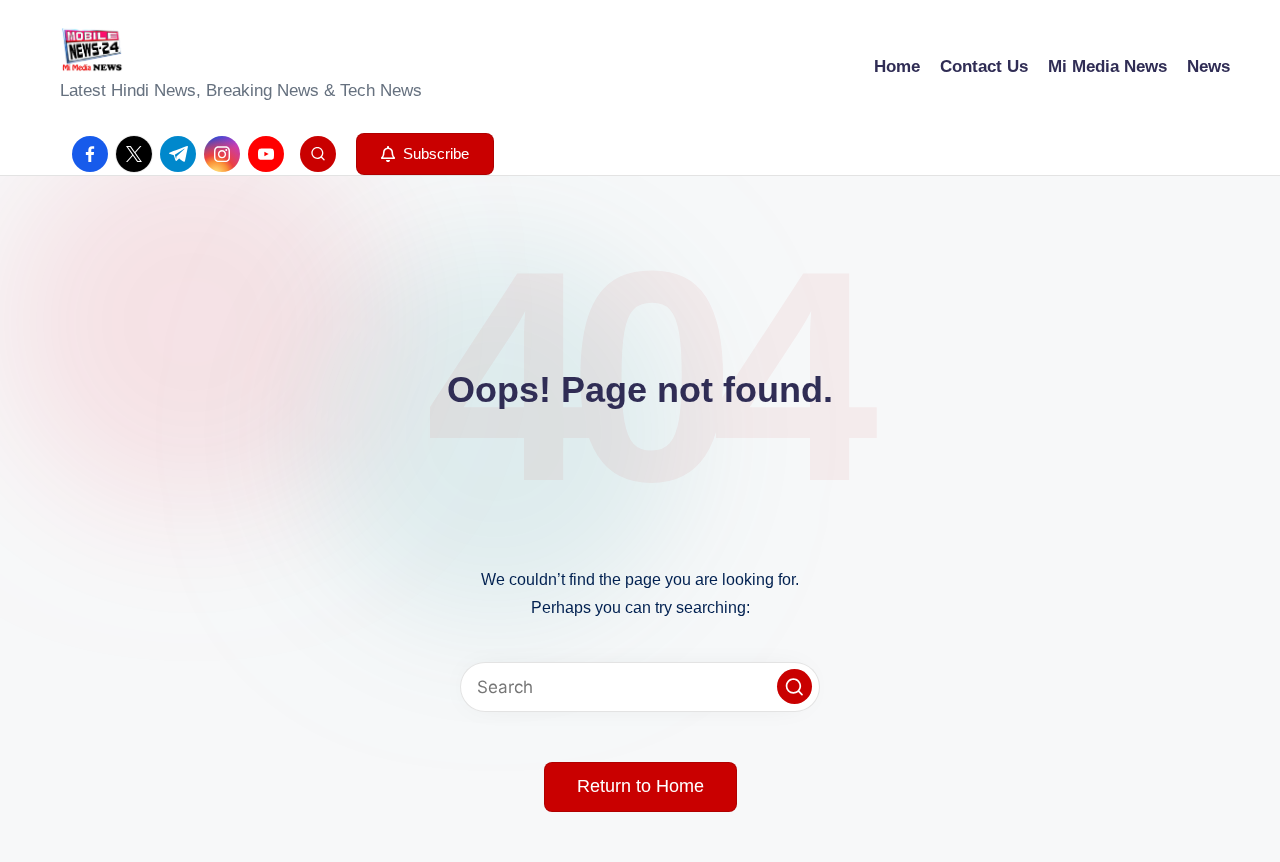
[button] (425, 154)
